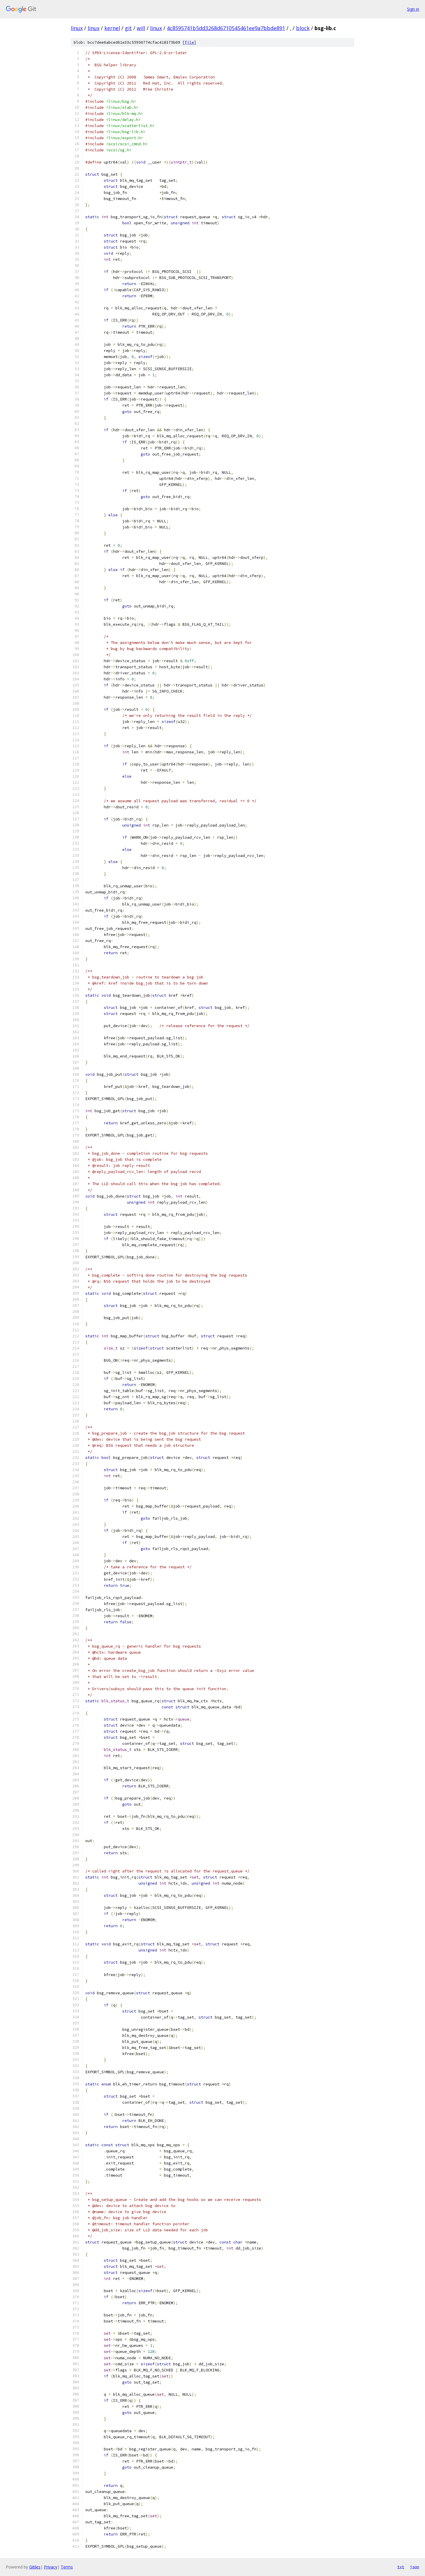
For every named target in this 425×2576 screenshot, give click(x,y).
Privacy (51, 2567)
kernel (112, 28)
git (128, 28)
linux (77, 28)
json (415, 2567)
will (141, 28)
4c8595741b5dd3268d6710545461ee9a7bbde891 (226, 28)
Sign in (413, 9)
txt (401, 2567)
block (303, 28)
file (189, 42)
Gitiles (35, 2567)
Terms (67, 2567)
